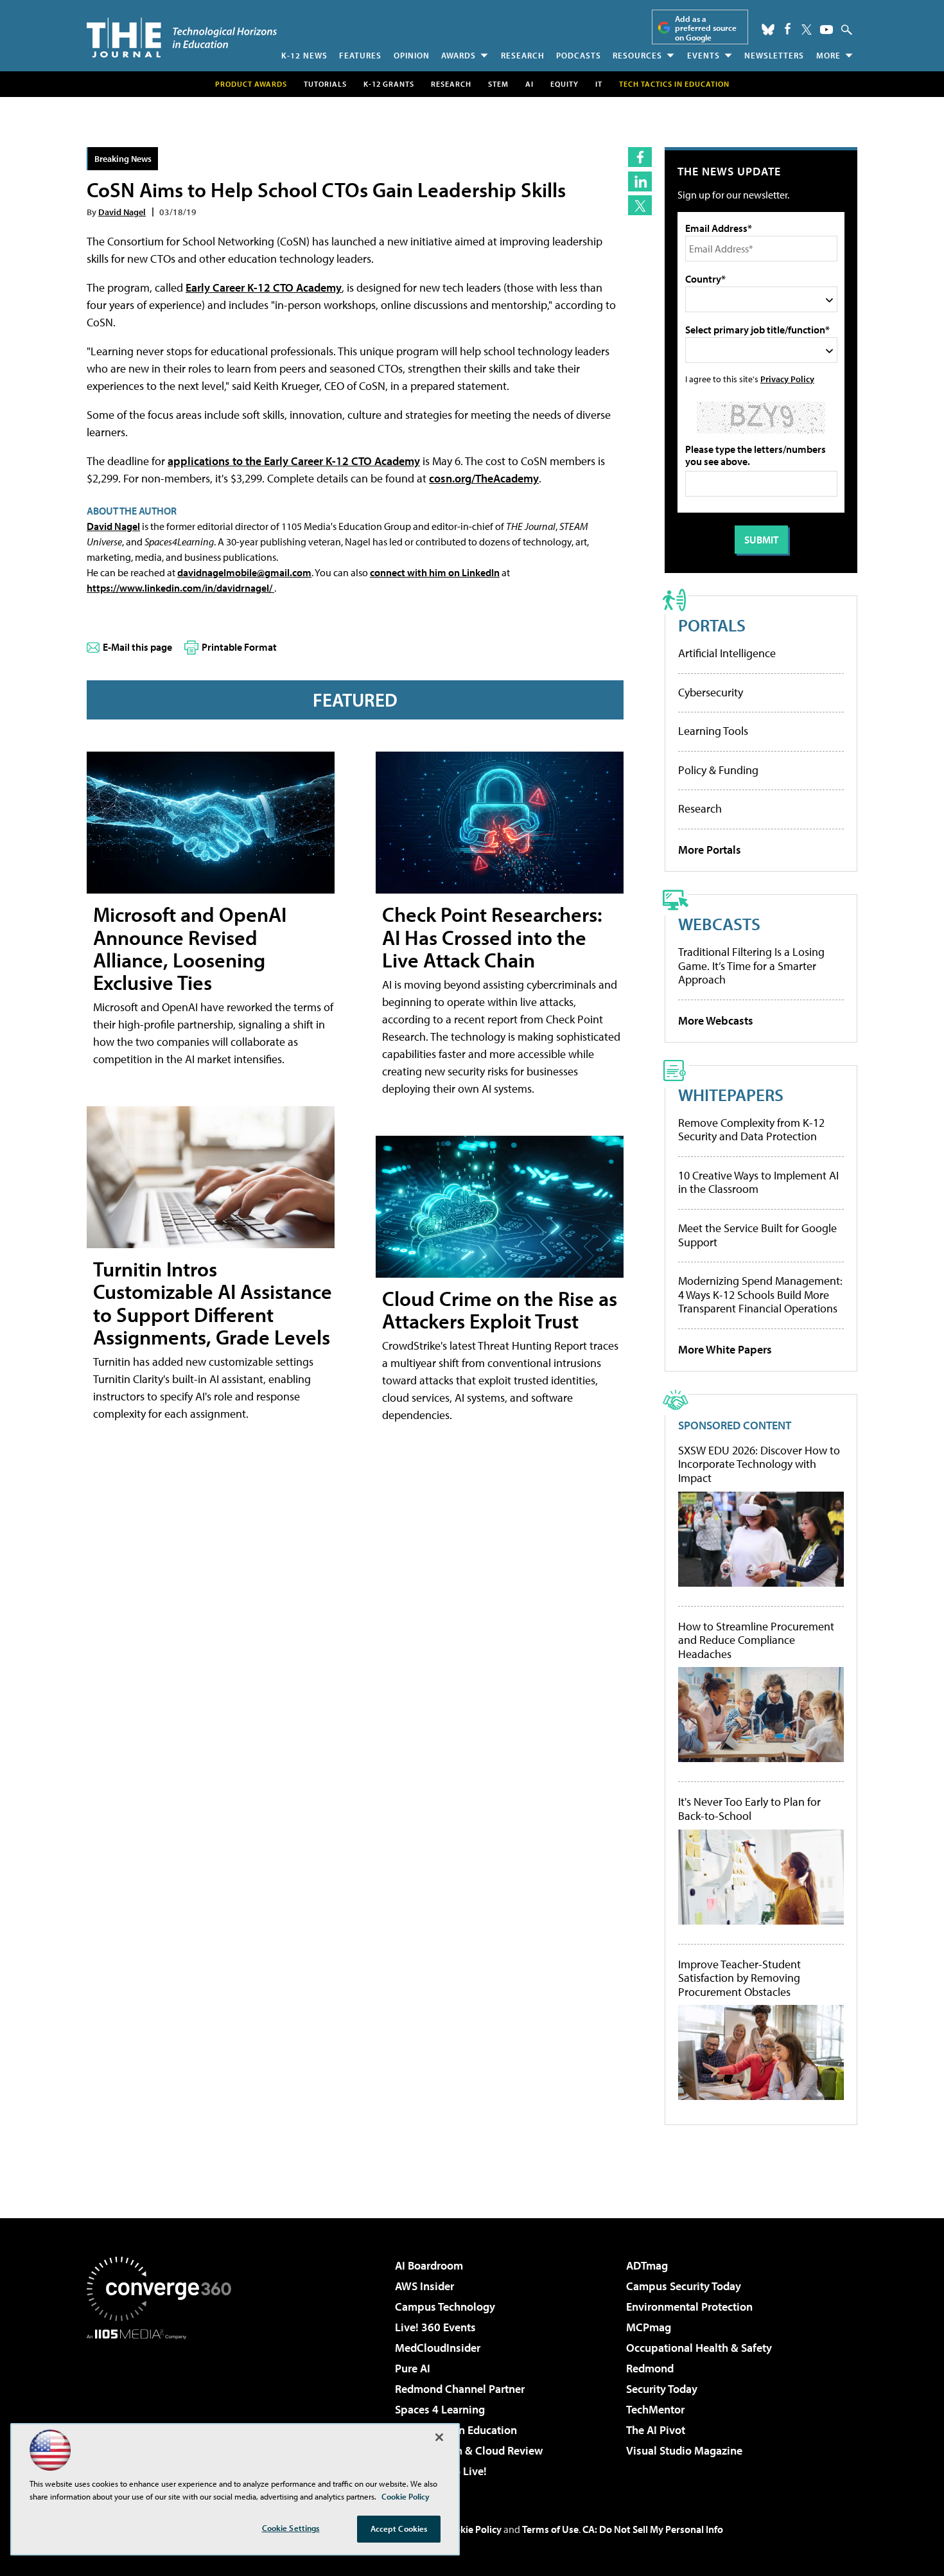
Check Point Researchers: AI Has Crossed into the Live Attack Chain (492, 937)
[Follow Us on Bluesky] (768, 30)
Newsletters (774, 55)
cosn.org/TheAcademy (484, 478)
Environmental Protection (689, 2307)
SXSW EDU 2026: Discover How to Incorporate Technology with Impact (759, 1464)
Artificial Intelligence (727, 653)
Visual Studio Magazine (684, 2450)
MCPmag (649, 2327)
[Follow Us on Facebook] (788, 29)
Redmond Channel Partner (460, 2389)
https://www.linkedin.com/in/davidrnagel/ (180, 588)
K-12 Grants (389, 84)
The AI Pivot (656, 2430)
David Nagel (122, 212)
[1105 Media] (164, 2405)
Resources (637, 55)
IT (599, 84)
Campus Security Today (684, 2286)
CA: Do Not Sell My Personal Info (653, 2529)
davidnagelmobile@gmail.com (244, 572)
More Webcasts (716, 1020)
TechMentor (655, 2409)
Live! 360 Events (435, 2327)
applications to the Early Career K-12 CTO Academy (294, 461)
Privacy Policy (787, 379)
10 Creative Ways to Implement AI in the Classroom (758, 1182)
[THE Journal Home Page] (182, 38)
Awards (459, 55)
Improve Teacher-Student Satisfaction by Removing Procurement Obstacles (739, 1978)
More (828, 55)
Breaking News (123, 158)
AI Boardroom (429, 2265)
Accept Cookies (399, 2528)
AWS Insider (424, 2286)
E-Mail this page (137, 647)
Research (523, 55)
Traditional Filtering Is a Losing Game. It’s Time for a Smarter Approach (751, 966)
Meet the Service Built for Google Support (757, 1235)
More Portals (710, 850)
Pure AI (413, 2368)
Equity (564, 84)
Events (704, 55)
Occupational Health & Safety (699, 2348)
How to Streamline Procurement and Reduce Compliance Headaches (756, 1640)
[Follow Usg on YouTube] (826, 30)
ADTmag (647, 2265)
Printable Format (239, 647)
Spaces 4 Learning (440, 2409)
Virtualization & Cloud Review (469, 2450)
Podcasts (579, 55)
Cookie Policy (472, 2529)
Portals (712, 625)
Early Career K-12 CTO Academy (264, 287)
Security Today (662, 2389)
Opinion (412, 55)
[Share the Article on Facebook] (640, 157)
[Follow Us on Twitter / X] (807, 30)
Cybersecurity (711, 692)
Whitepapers (731, 1094)
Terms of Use (550, 2529)
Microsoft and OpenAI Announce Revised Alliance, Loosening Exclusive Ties (190, 948)
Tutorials (325, 84)
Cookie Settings (291, 2528)
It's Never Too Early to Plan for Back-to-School (749, 1809)
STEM (498, 84)
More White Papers (725, 1349)
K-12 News (304, 55)
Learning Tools (713, 731)
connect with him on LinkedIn (435, 572)
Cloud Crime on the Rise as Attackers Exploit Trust (500, 1310)
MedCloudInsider (438, 2348)
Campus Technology (445, 2307)
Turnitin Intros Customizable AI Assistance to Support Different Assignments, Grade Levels (213, 1303)
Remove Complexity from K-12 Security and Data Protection (751, 1130)
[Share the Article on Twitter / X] (640, 205)
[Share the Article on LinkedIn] (640, 181)
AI (529, 84)
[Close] (439, 2437)
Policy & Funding (718, 770)
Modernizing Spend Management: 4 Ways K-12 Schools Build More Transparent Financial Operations (760, 1294)
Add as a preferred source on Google (706, 28)
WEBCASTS (719, 923)
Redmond (650, 2368)
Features (360, 55)
